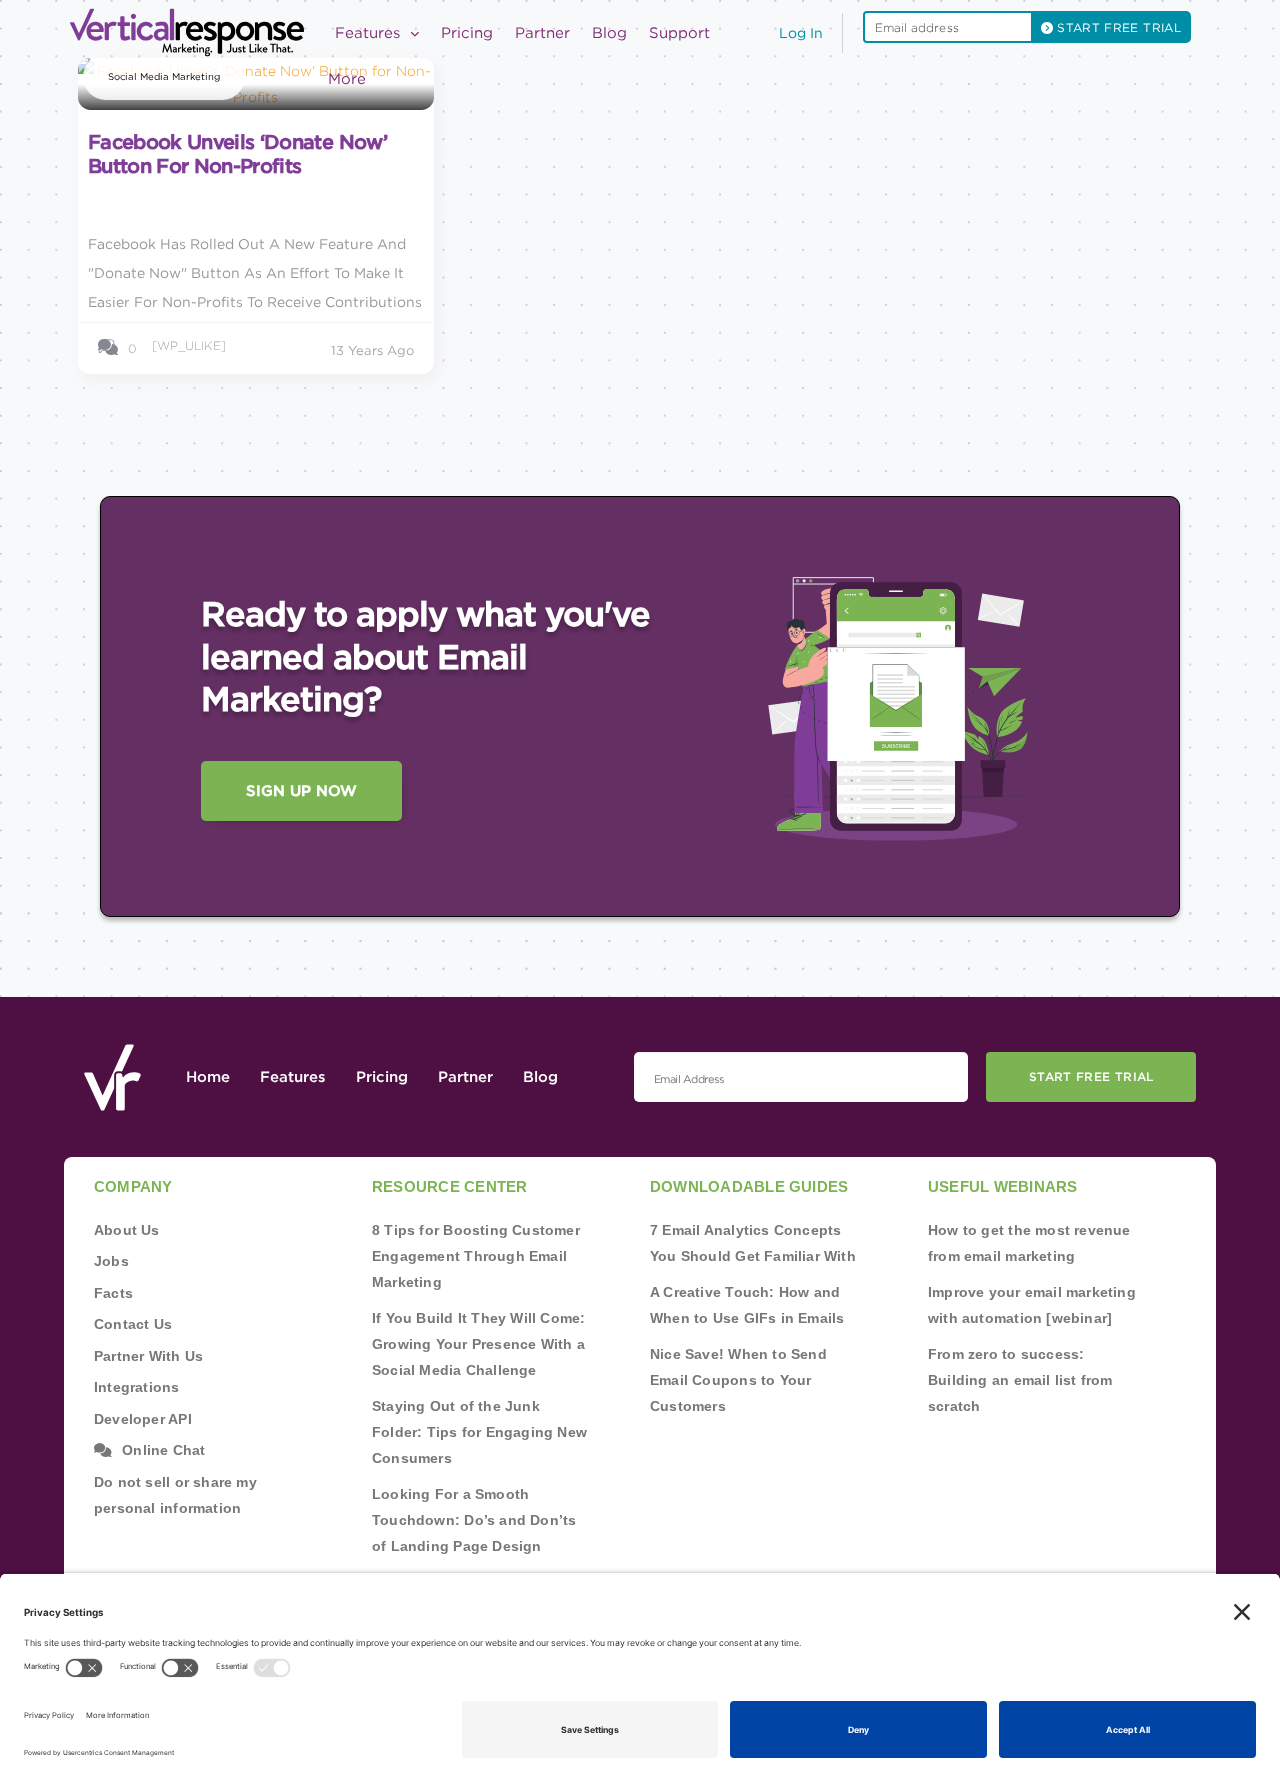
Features (293, 1077)
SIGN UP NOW (301, 791)
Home (208, 1077)
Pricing (467, 33)
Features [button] (370, 33)
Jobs (111, 1261)
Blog (609, 33)
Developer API (143, 1419)
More (347, 79)
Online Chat (163, 1450)
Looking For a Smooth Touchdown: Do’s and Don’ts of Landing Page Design (474, 1520)
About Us (127, 1230)
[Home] (193, 32)
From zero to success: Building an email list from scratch (1020, 1380)
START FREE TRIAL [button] (1117, 27)
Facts (113, 1293)
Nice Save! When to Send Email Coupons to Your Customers (738, 1380)
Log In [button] (801, 33)
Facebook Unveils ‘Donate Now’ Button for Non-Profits (237, 154)
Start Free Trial (1091, 1076)
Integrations (137, 1387)
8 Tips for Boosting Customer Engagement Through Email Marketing (476, 1256)
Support (679, 33)
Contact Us (133, 1324)
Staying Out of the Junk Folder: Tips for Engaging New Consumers (479, 1432)
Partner (542, 33)
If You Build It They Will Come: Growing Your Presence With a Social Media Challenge (479, 1344)
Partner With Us (148, 1356)
